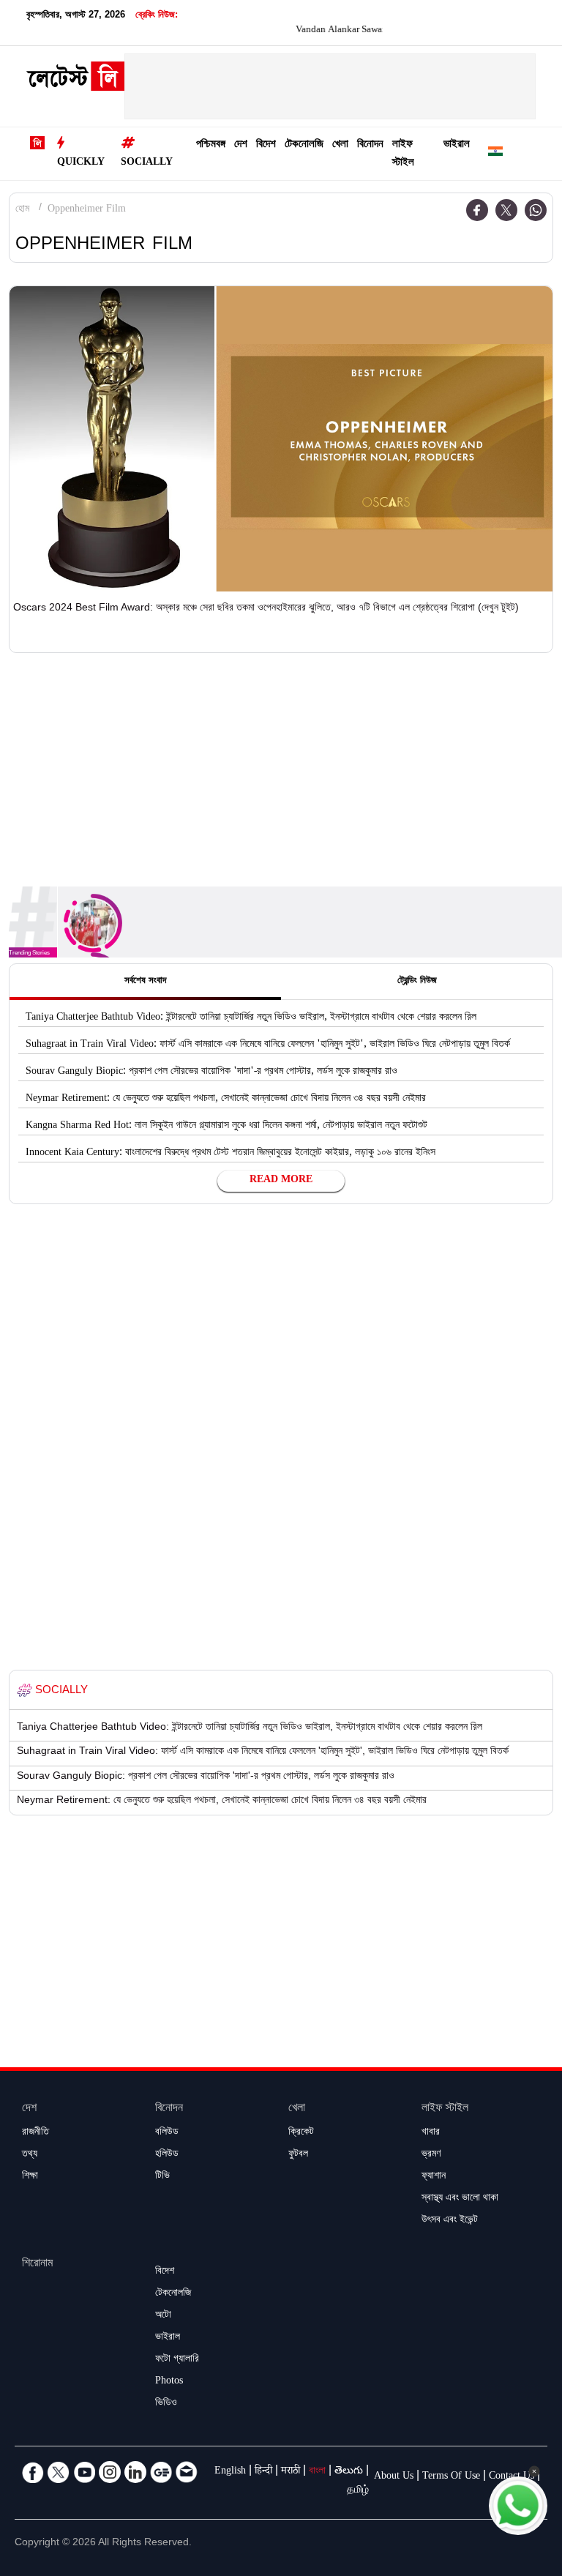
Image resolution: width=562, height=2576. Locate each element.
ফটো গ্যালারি (177, 2360)
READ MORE (281, 1181)
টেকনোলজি (304, 145)
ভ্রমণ (431, 2155)
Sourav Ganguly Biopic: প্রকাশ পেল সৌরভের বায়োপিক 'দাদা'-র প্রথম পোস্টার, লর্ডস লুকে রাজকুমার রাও (211, 1072)
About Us (394, 2477)
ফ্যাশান (434, 2177)
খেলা (340, 145)
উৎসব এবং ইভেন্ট (450, 2221)
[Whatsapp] (536, 210)
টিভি (162, 2177)
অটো (163, 2316)
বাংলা (317, 2472)
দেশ (241, 145)
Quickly (81, 163)
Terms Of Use (451, 2477)
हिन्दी (263, 2472)
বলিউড (167, 2133)
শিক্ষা (30, 2177)
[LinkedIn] (135, 2472)
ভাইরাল (457, 145)
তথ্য (30, 2155)
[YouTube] (84, 2472)
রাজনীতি (35, 2133)
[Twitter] (506, 210)
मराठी (291, 2472)
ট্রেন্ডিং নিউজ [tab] (417, 982)
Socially (147, 163)
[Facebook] (477, 210)
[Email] (187, 2472)
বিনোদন (370, 145)
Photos (169, 2382)
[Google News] (161, 2472)
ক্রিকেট (301, 2133)
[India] (495, 154)
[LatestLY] (75, 80)
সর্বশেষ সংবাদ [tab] (145, 982)
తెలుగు (349, 2472)
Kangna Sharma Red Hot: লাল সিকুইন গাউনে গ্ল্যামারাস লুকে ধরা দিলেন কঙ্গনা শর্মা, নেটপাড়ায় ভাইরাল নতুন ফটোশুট (226, 1127)
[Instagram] (110, 2472)
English (230, 2472)
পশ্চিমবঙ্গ (211, 145)
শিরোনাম (37, 2265)
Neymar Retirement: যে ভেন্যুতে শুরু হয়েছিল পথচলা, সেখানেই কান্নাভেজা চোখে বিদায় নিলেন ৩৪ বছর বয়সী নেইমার (226, 1100)
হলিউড (167, 2155)
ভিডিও (166, 2404)
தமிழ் (358, 2491)
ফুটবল (298, 2155)
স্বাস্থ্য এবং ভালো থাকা (460, 2199)
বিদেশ (266, 145)
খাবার (431, 2133)
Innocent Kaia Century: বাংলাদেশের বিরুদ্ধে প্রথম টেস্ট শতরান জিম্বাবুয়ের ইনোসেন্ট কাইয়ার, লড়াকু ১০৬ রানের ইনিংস (231, 1154)
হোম (22, 210)
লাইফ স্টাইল (403, 154)
